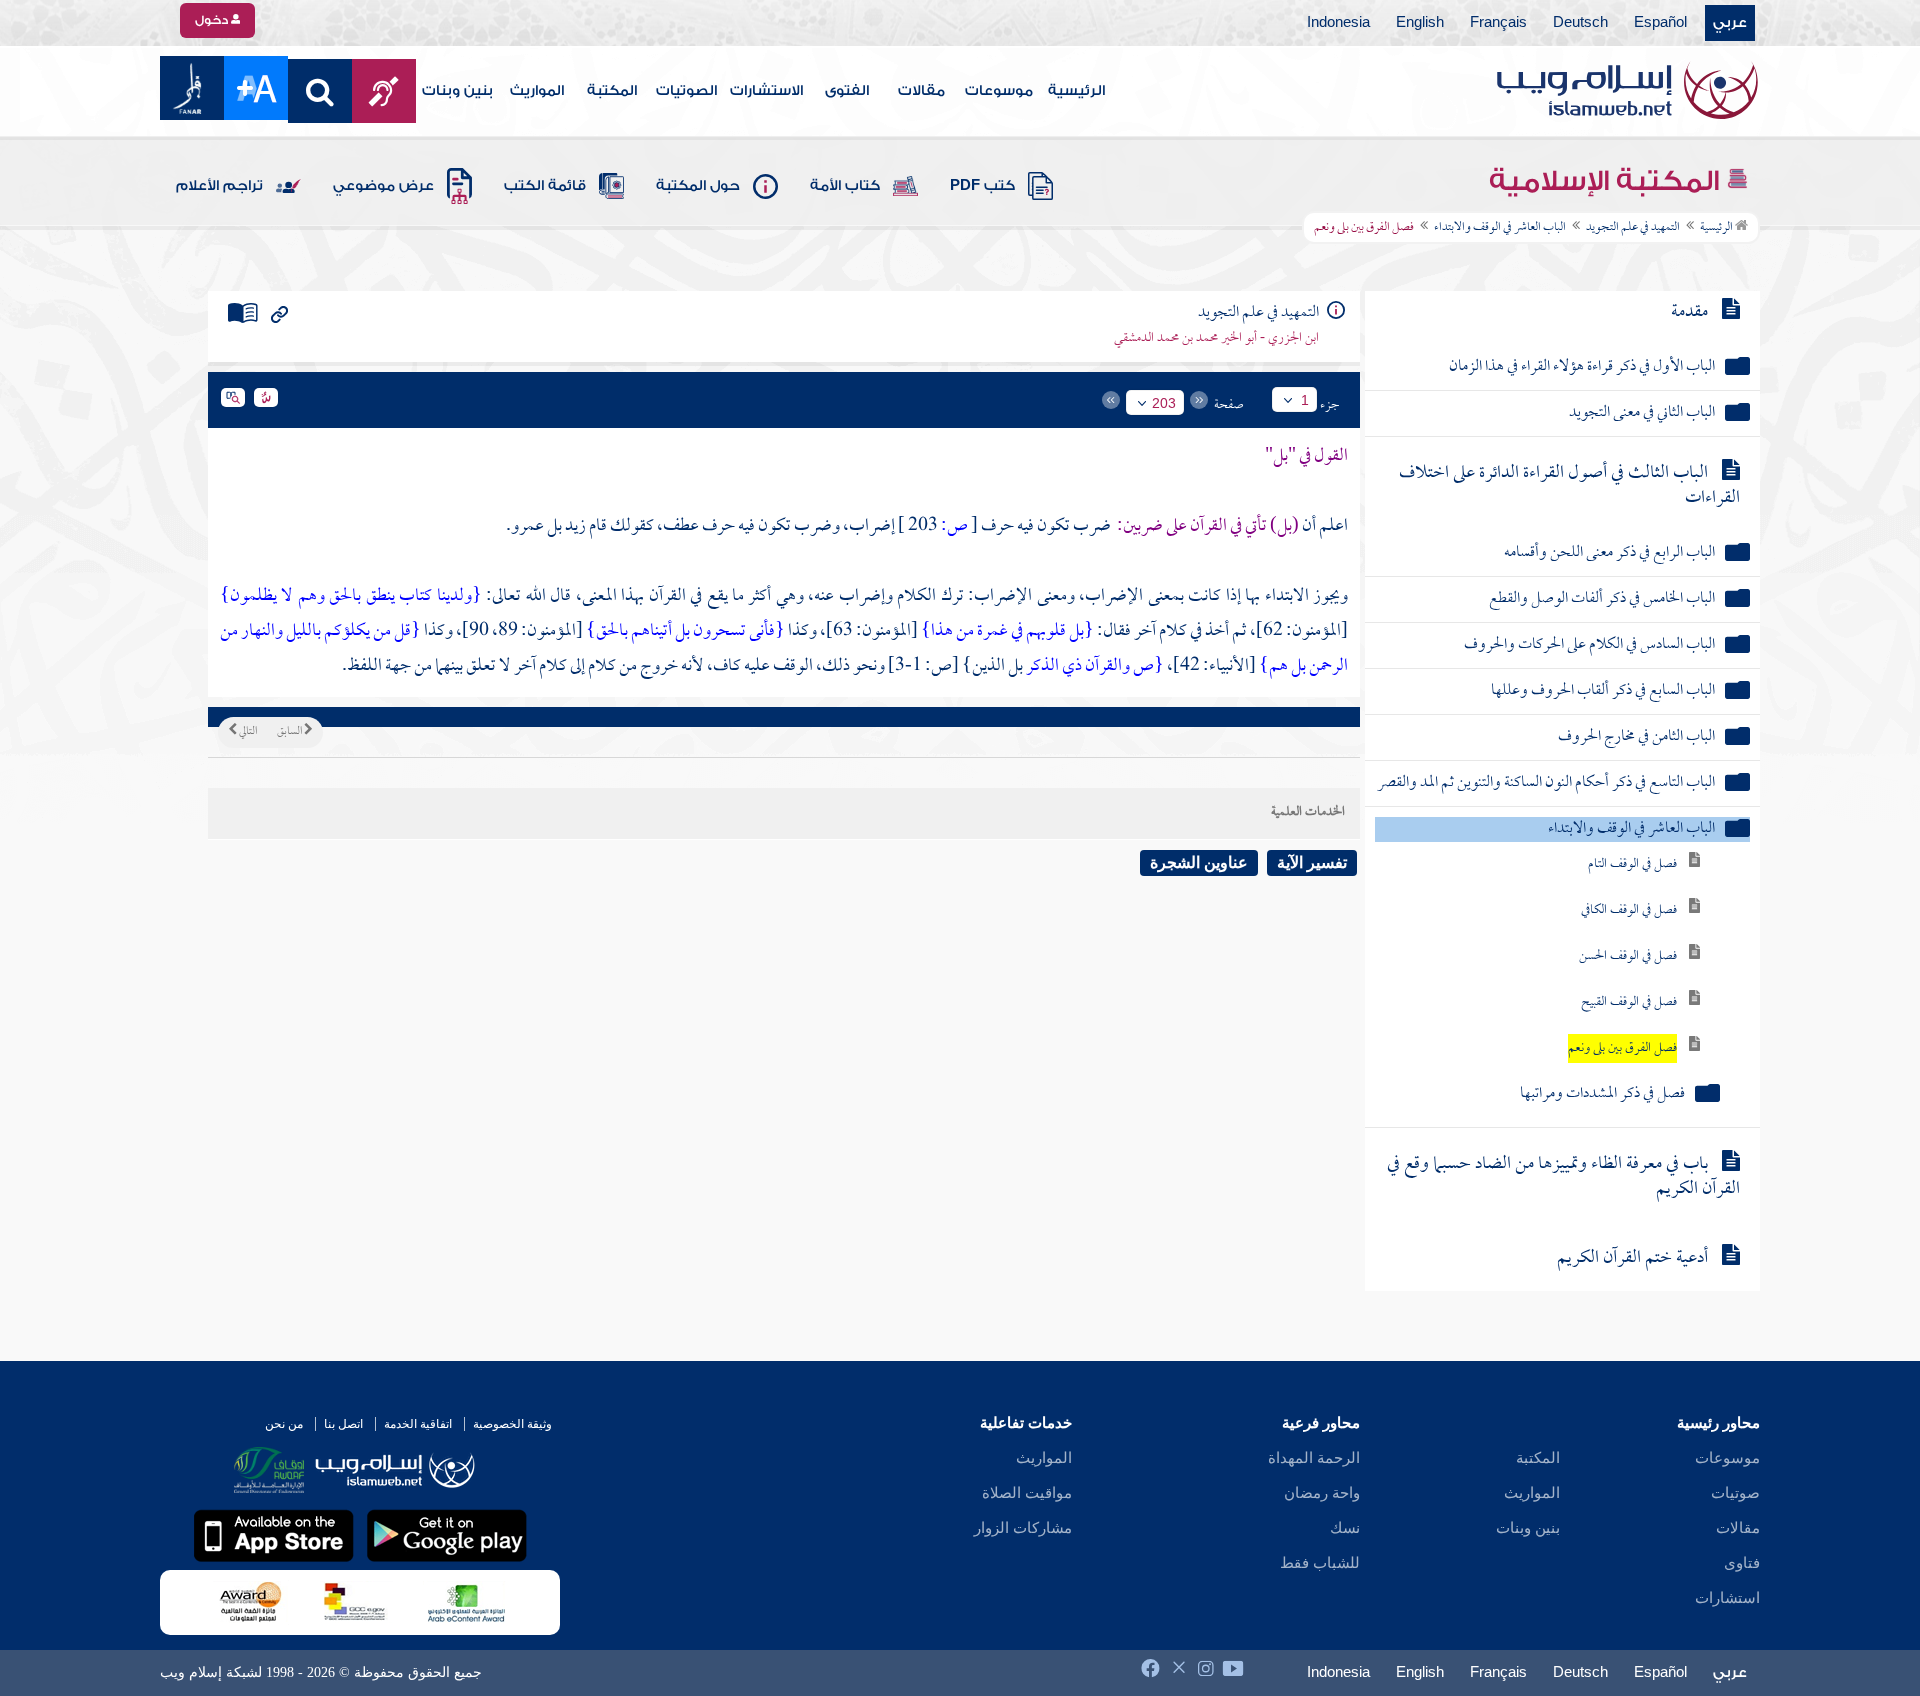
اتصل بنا (343, 1424)
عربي (1730, 23)
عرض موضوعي (383, 186)
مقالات (921, 91)
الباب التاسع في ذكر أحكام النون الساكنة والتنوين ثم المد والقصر (1546, 783)
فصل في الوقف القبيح (1629, 1002)
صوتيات (1735, 1493)
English (1420, 23)
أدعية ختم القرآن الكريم (1632, 1258)
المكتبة (612, 91)
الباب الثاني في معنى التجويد (1642, 413)
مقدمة (1689, 312)
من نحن (284, 1424)
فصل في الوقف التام (1632, 864)
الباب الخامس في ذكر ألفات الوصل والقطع (1602, 599)
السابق (290, 732)
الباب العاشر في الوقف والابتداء (1500, 228)
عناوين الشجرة (1199, 862)
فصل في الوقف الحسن (1628, 956)
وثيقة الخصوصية (512, 1424)
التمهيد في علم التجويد (1633, 228)
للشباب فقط (1320, 1563)
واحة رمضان (1322, 1493)
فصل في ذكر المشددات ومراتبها (1602, 1094)
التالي (247, 732)
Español (1660, 23)
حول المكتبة (698, 186)
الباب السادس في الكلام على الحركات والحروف (1589, 645)
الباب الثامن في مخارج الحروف (1636, 737)
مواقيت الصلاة (1027, 1493)
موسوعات (999, 91)
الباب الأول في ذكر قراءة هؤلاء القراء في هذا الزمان (1582, 367)
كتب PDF (982, 186)
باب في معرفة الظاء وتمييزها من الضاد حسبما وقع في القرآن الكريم (1563, 1177)
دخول (213, 20)
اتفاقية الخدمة (418, 1424)
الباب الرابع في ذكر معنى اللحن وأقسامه (1609, 553)
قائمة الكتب (545, 186)
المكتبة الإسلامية (1607, 181)
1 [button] (1305, 400)
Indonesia (1338, 23)
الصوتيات (686, 91)
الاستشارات (766, 91)
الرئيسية (1076, 91)
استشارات (1727, 1598)
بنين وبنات (457, 91)
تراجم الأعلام (219, 186)
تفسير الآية (1312, 862)
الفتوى (847, 91)
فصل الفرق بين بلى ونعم (1622, 1048)
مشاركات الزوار (1023, 1528)
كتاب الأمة (845, 186)
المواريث (537, 91)
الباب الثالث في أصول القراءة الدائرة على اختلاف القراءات (1569, 486)
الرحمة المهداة (1314, 1458)
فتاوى (1742, 1563)
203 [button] (1164, 403)
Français (1498, 23)
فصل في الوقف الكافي (1629, 910)
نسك (1345, 1528)
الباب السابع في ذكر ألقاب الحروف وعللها (1603, 691)
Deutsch (1580, 23)
